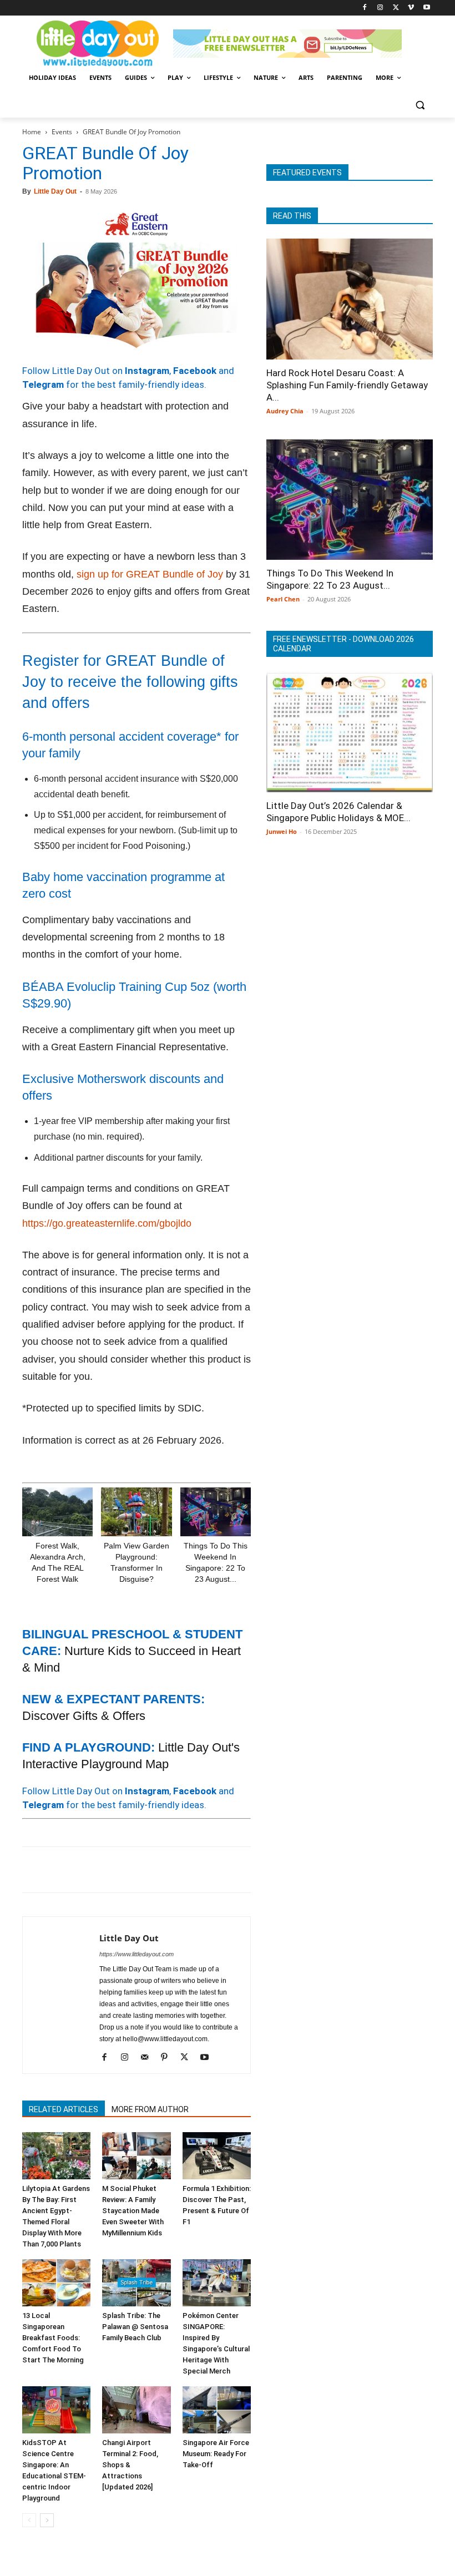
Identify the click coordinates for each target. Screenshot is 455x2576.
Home (32, 132)
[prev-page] (29, 2520)
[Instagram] (380, 8)
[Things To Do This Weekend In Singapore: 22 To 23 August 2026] (216, 1512)
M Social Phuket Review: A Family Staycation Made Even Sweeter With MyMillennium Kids (133, 2211)
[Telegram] (186, 1870)
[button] (420, 105)
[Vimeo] (411, 8)
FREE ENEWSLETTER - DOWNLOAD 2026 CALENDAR (343, 644)
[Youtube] (426, 8)
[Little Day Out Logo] (98, 44)
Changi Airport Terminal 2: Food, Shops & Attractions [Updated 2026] (130, 2465)
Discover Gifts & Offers (84, 1716)
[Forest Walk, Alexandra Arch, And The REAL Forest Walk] (57, 1512)
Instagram (147, 371)
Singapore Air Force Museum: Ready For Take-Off (216, 2454)
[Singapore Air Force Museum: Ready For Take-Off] (217, 2410)
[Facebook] (365, 8)
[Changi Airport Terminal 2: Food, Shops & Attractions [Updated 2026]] (136, 2410)
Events (62, 132)
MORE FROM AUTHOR (150, 2109)
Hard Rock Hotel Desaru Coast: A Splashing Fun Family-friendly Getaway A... (347, 385)
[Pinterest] (84, 1870)
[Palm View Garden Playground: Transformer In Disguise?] (136, 1512)
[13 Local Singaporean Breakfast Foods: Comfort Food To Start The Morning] (56, 2283)
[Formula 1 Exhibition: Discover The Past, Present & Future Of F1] (217, 2156)
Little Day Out (55, 191)
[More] (213, 1870)
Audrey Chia (285, 411)
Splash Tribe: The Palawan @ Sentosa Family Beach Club (135, 2327)
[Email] (135, 1870)
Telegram (43, 384)
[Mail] (148, 2058)
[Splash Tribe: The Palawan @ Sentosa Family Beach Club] (136, 2283)
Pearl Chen (283, 599)
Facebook (195, 371)
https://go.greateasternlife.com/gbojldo (107, 1223)
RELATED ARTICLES (64, 2109)
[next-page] (47, 2520)
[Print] (161, 1870)
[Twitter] (396, 8)
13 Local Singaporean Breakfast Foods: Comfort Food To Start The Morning (53, 2338)
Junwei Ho (282, 831)
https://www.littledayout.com (136, 1954)
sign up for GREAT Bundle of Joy (150, 574)
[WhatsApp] (110, 1870)
